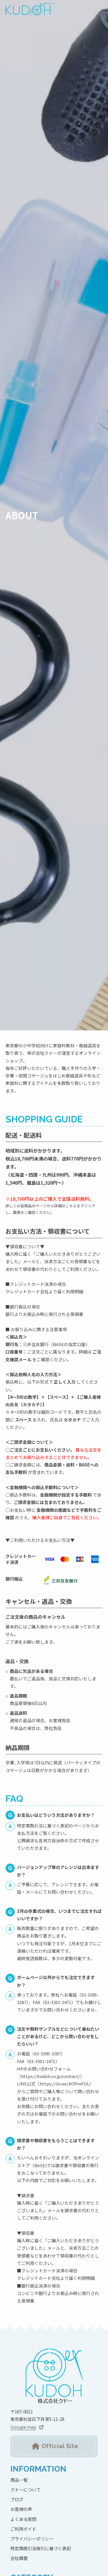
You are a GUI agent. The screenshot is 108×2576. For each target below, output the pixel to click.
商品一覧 (19, 2480)
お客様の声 (21, 2509)
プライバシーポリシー (32, 2538)
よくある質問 (23, 2519)
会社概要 (19, 2558)
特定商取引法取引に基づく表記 (41, 2548)
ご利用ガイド (23, 2529)
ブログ (17, 2499)
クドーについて (25, 2489)
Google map (23, 2427)
